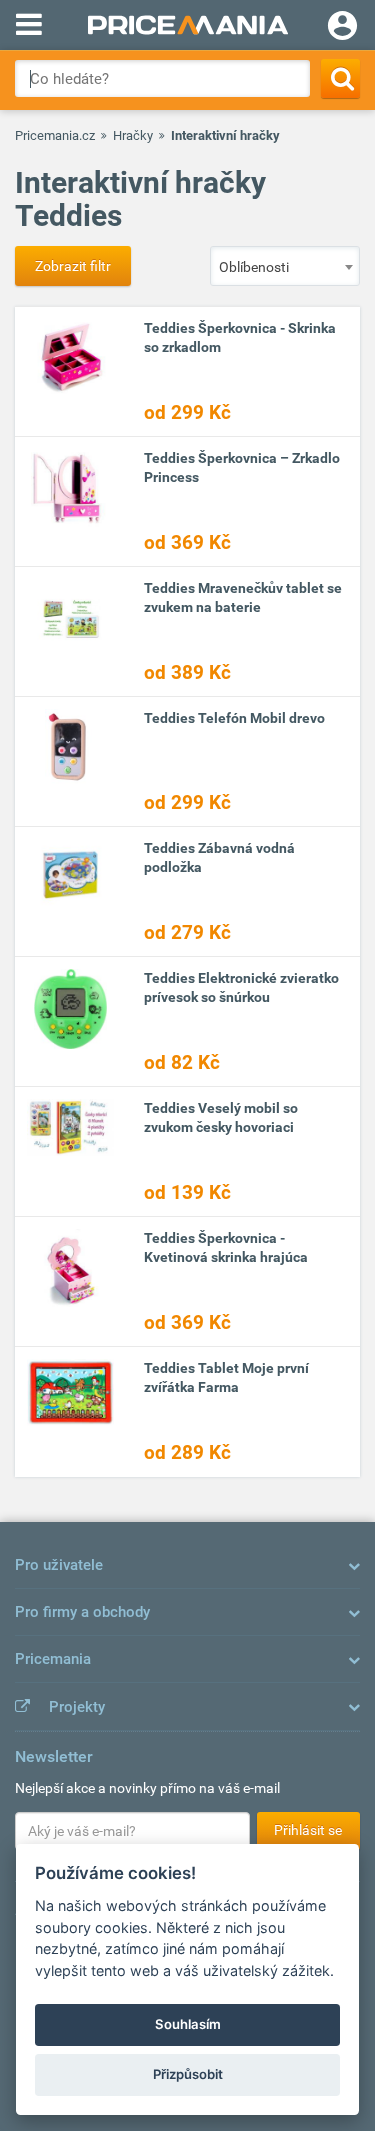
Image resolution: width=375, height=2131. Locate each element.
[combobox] (285, 266)
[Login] (342, 28)
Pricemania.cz (55, 135)
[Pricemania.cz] (187, 25)
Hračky (133, 135)
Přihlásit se (308, 1830)
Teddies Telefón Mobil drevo (234, 718)
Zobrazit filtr (73, 266)
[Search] (340, 78)
